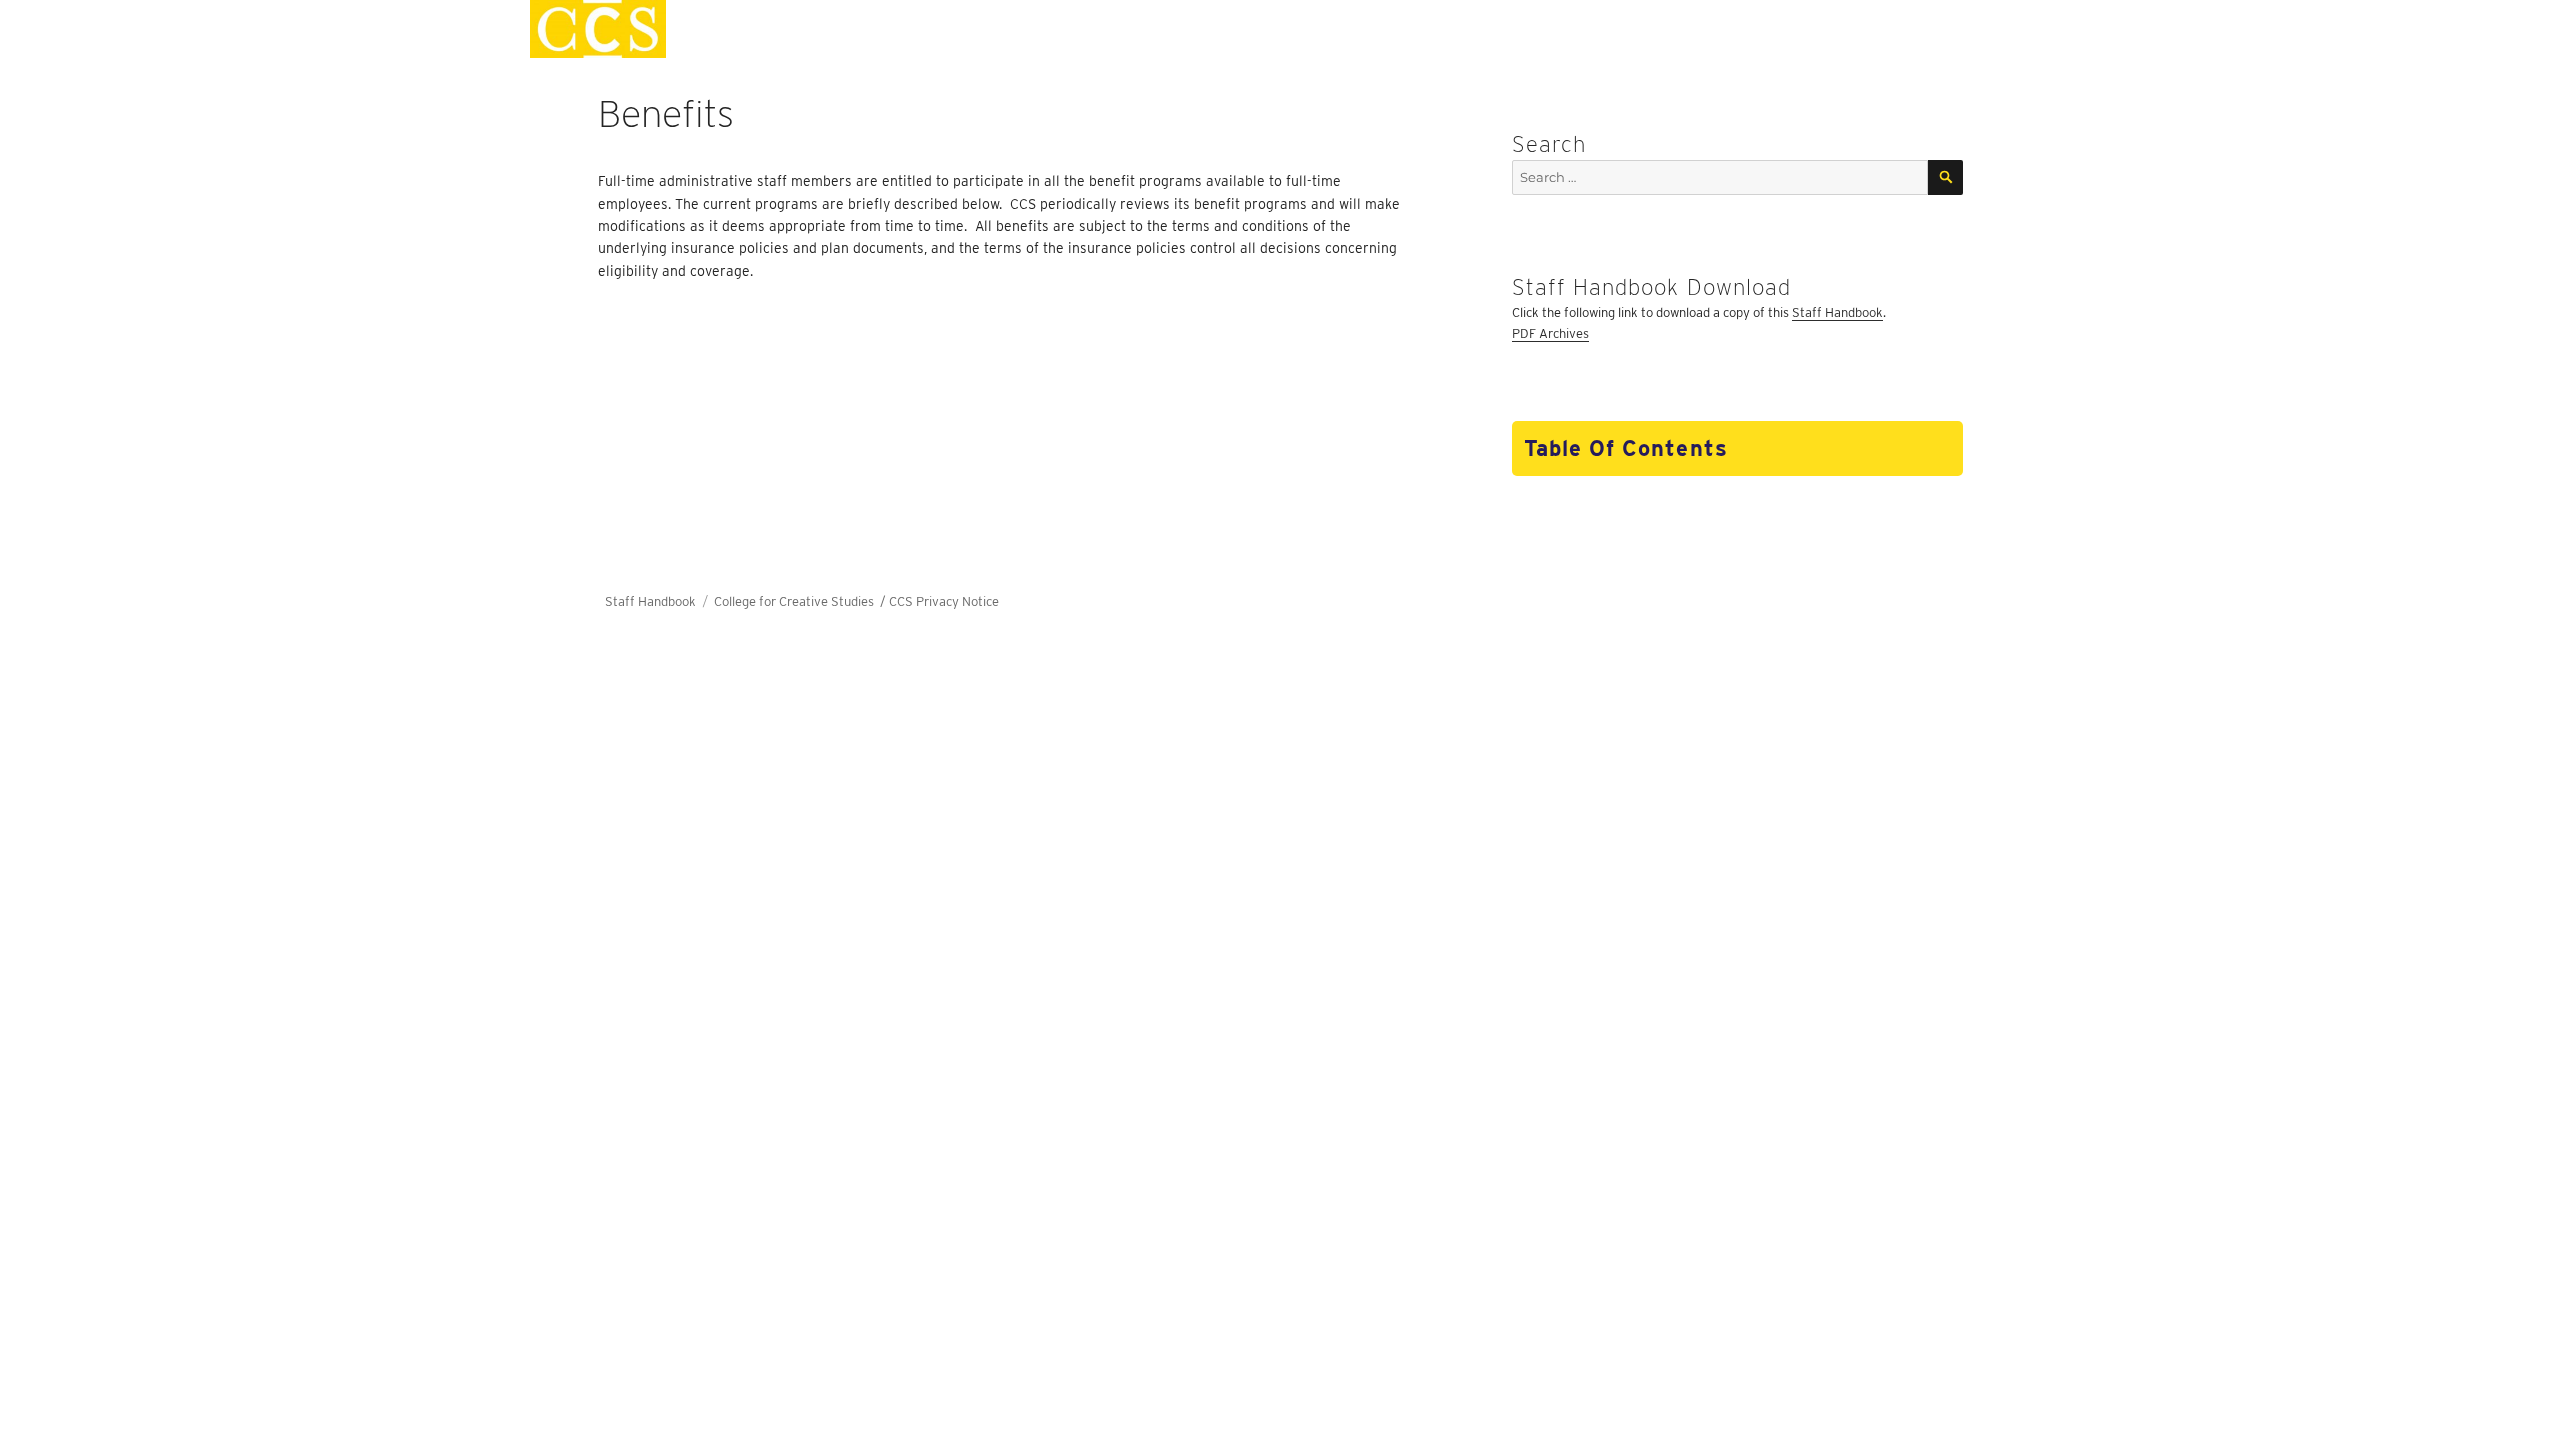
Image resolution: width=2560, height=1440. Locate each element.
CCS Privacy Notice (944, 601)
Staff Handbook (1837, 312)
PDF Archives (1550, 333)
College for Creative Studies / (801, 601)
